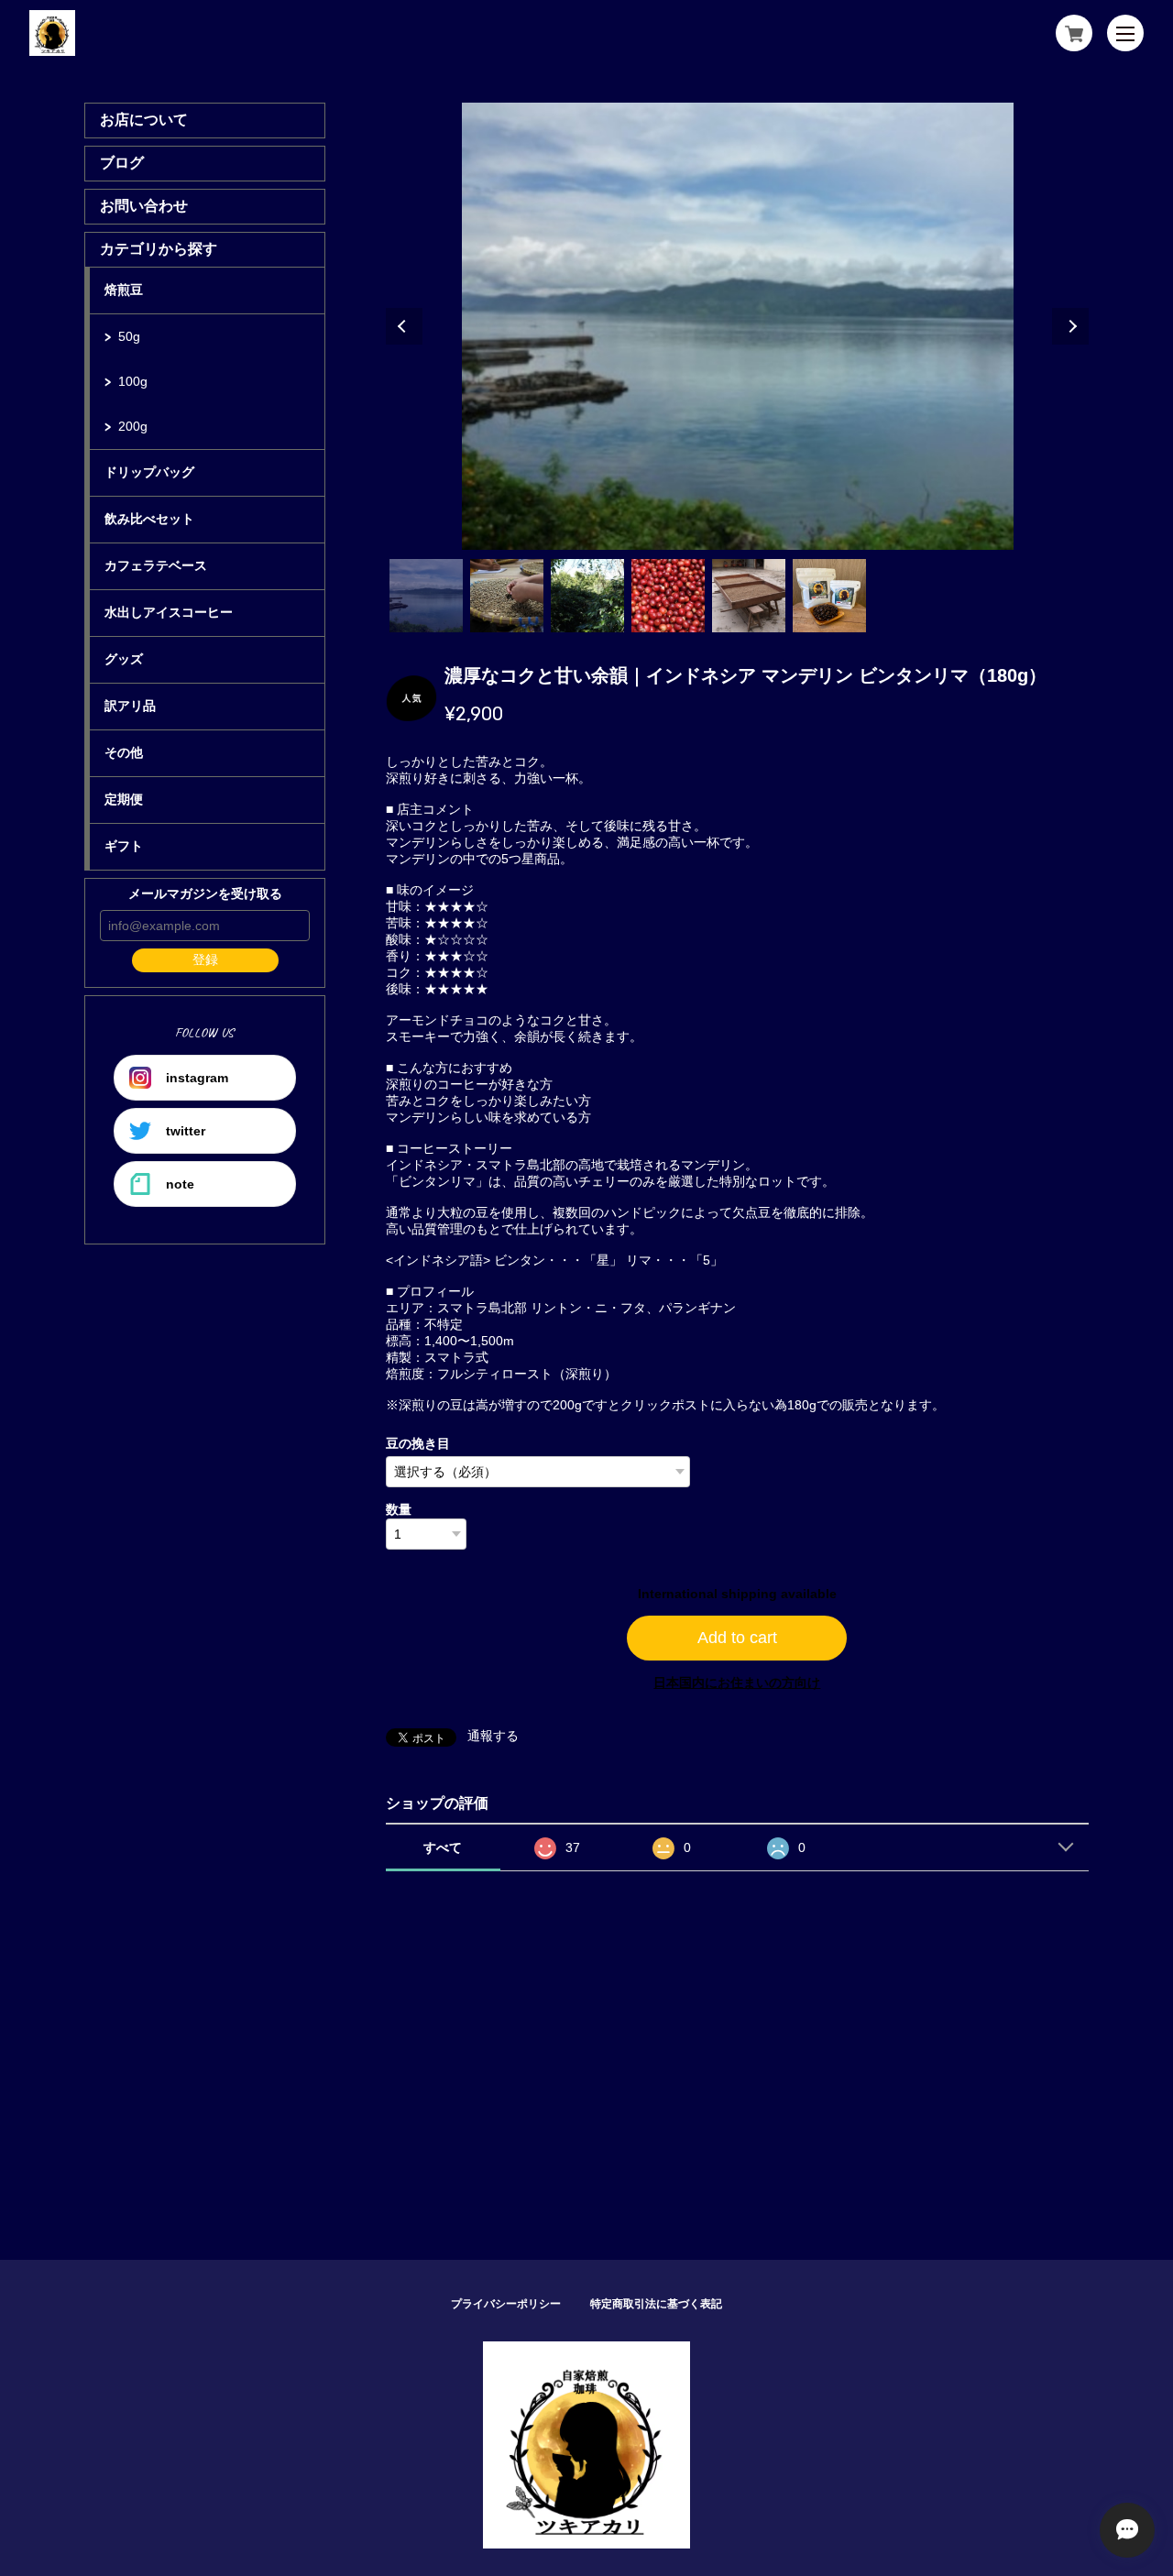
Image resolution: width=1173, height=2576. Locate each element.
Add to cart (737, 1638)
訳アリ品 (130, 706)
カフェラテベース (156, 565)
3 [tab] (587, 596)
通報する (493, 1736)
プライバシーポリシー (506, 2304)
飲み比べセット (149, 519)
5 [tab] (749, 596)
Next (1070, 326)
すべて (443, 1847)
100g (133, 381)
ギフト (124, 846)
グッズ (124, 659)
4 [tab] (668, 596)
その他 (124, 752)
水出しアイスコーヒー (169, 612)
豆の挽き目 (418, 1443)
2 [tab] (507, 596)
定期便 (124, 799)
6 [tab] (829, 596)
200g (133, 426)
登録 (205, 959)
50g (129, 336)
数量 (399, 1509)
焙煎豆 (124, 290)
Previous (404, 326)
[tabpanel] (738, 326)
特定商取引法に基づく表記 (656, 2304)
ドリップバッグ (149, 472)
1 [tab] (426, 596)
